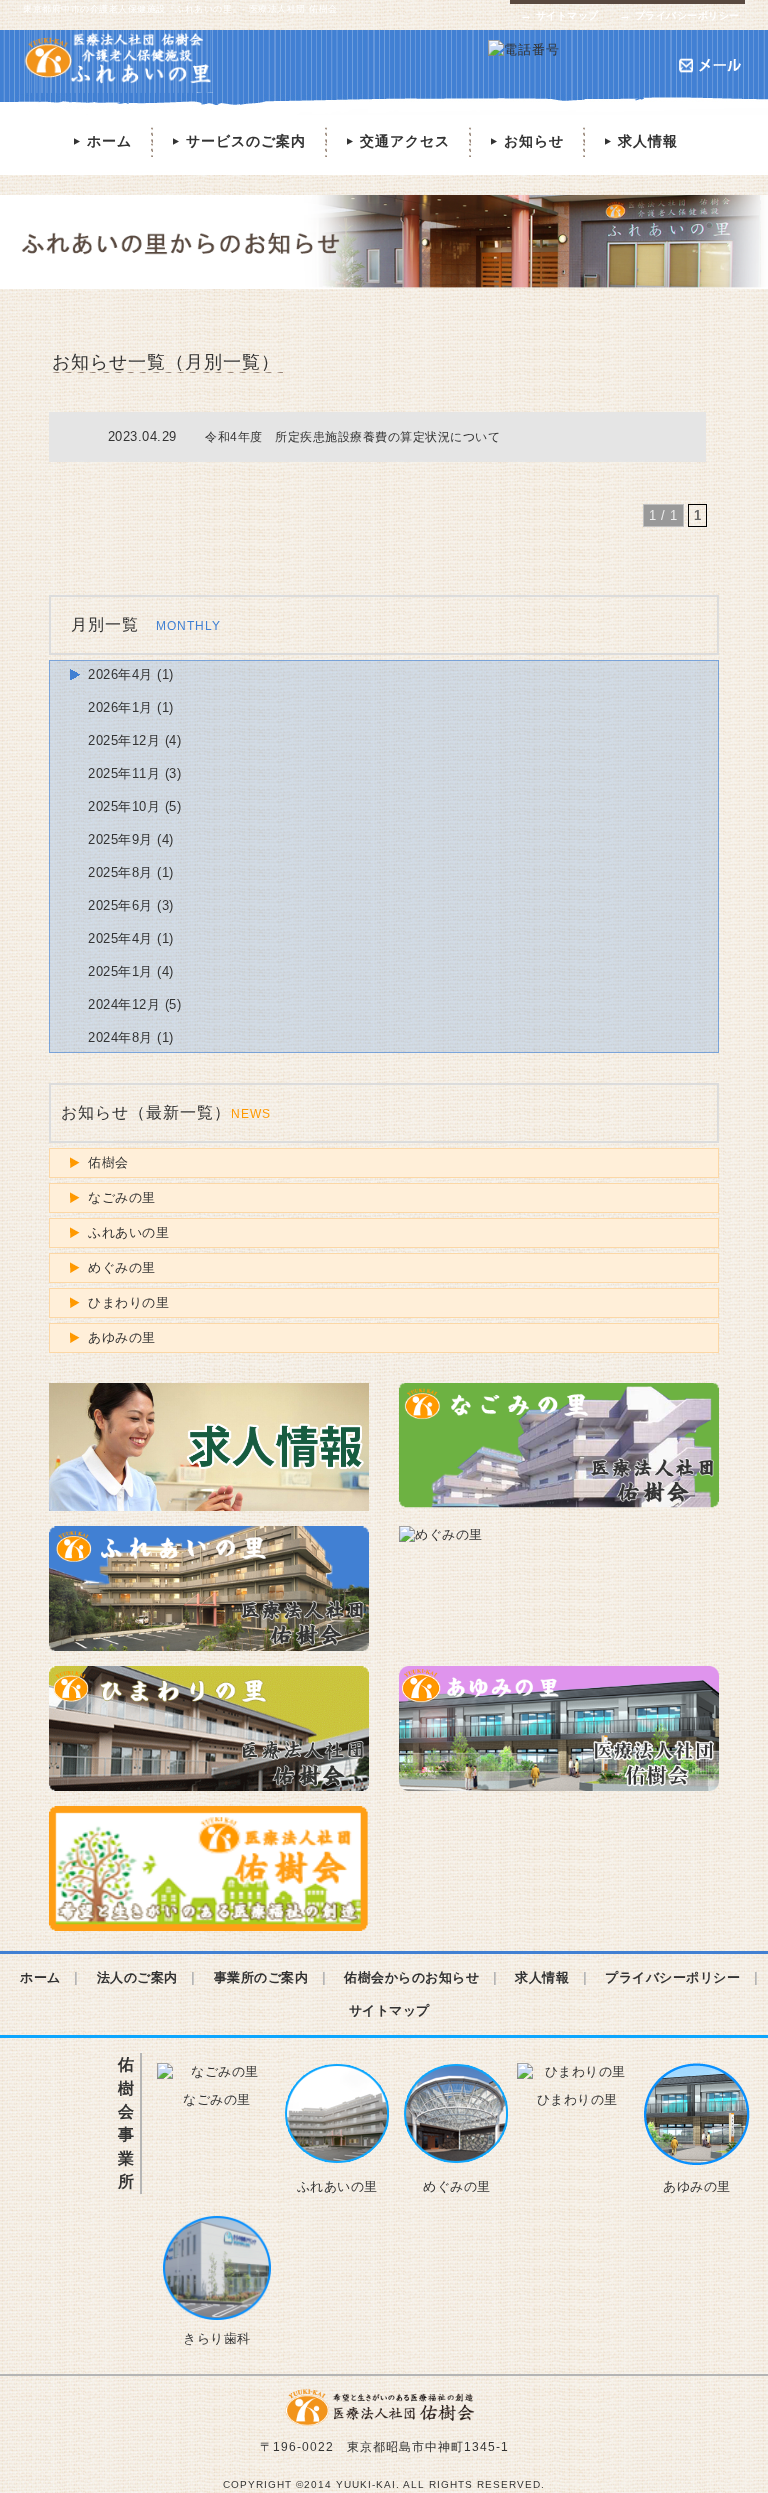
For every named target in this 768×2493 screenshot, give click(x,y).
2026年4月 (120, 674)
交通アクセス (396, 141)
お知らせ (525, 141)
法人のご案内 (137, 1977)
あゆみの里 (122, 1337)
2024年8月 (120, 1037)
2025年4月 (120, 938)
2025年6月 (120, 905)
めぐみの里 (122, 1267)
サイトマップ (559, 15)
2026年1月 (120, 707)
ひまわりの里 (128, 1302)
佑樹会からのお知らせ (411, 1977)
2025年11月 (124, 773)
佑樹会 (108, 1162)
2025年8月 (120, 872)
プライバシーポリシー (679, 15)
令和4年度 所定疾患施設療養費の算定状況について (352, 436)
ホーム (101, 141)
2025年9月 (120, 839)
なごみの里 (122, 1197)
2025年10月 (124, 806)
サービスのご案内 (237, 141)
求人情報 (639, 141)
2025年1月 (120, 971)
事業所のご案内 (261, 1977)
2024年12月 (124, 1004)
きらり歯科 (217, 2338)
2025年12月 (124, 740)
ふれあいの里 (128, 1232)
